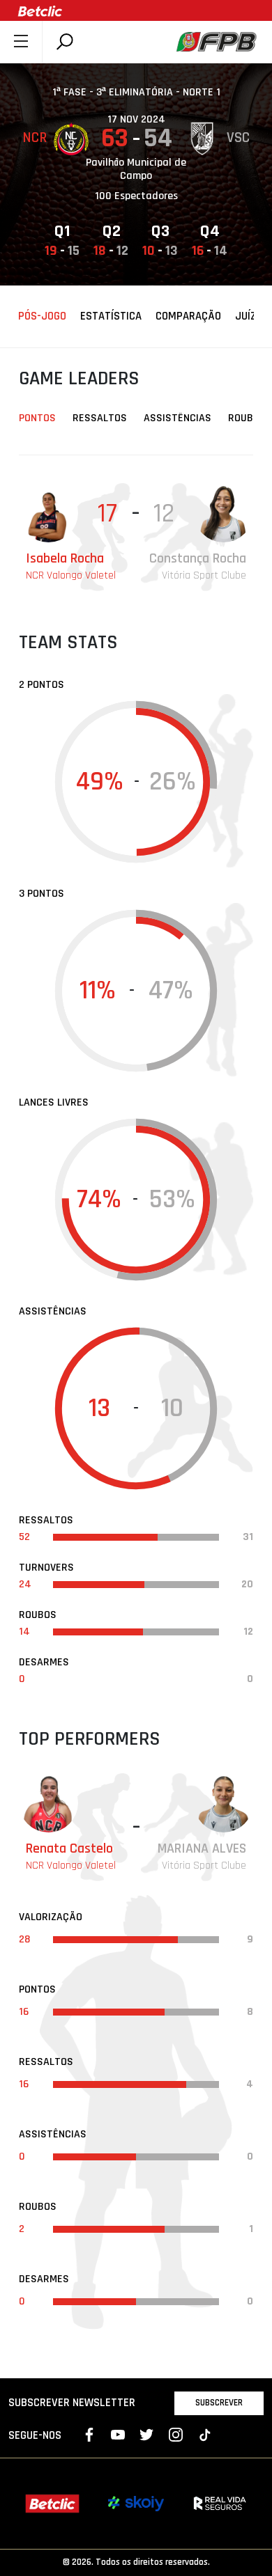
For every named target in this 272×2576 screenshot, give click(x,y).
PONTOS (37, 418)
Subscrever (219, 2403)
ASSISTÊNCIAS (177, 418)
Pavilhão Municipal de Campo (136, 169)
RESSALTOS (100, 418)
